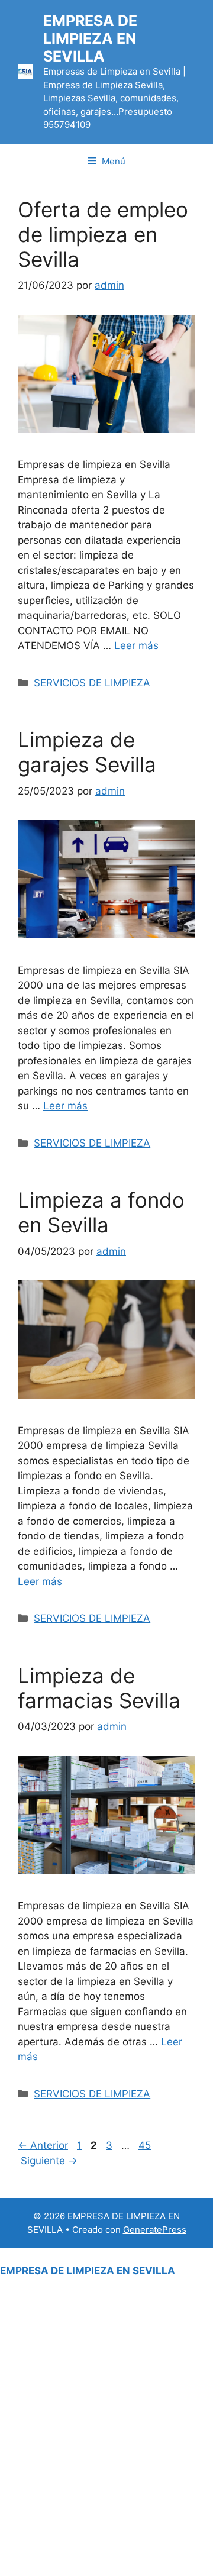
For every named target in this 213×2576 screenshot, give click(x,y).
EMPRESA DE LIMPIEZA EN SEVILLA (90, 38)
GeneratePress (155, 2230)
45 (146, 2145)
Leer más (136, 645)
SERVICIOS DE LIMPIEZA (92, 683)
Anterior (43, 2145)
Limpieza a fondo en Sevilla (101, 1212)
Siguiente (49, 2161)
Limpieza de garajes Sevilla (87, 752)
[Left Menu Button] (7, 2255)
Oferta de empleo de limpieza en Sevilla (103, 234)
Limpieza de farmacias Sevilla (99, 1688)
